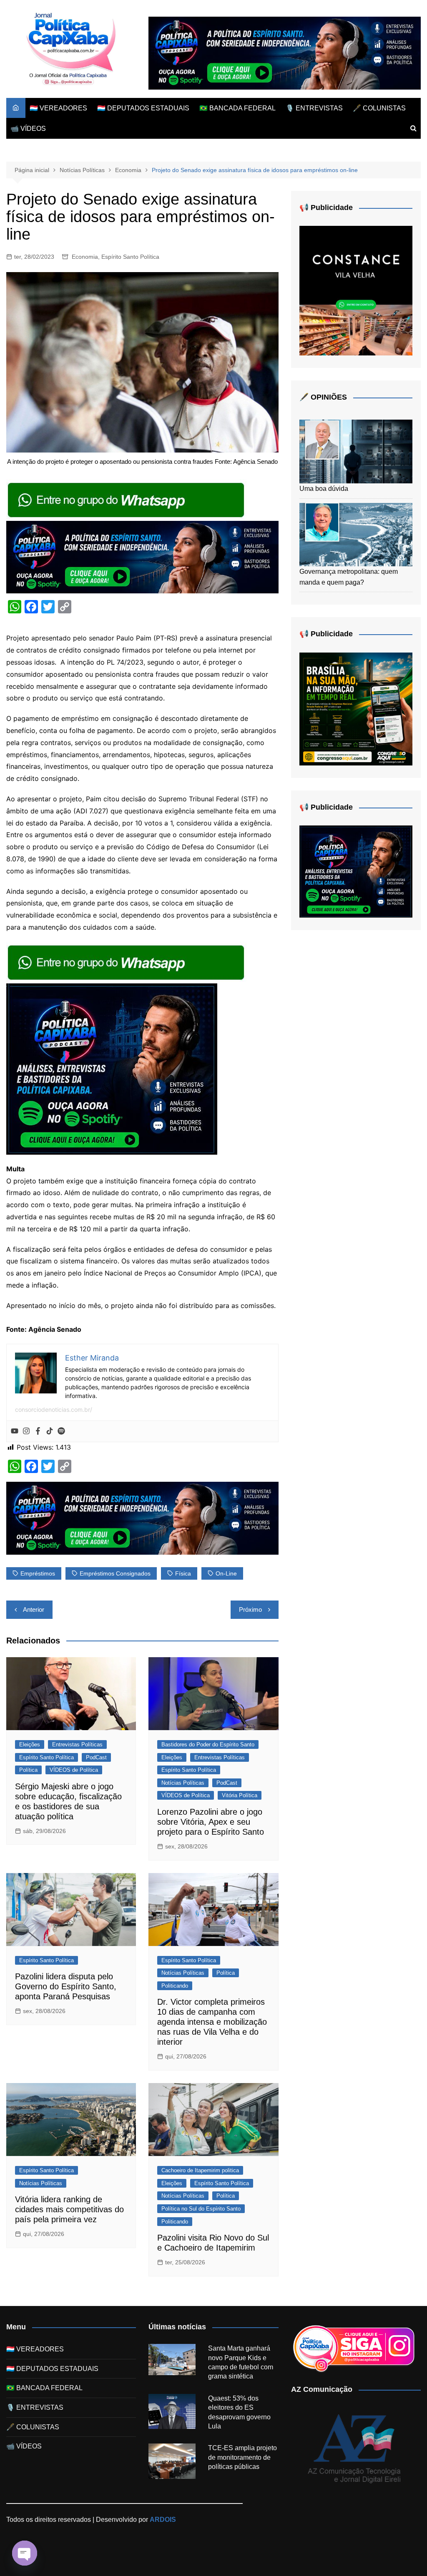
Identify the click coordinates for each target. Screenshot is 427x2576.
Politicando (175, 1986)
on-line (226, 1573)
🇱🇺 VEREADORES (58, 108)
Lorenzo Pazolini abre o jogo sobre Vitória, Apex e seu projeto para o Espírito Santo (211, 1822)
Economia (85, 257)
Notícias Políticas (183, 1783)
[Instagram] (26, 1431)
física (183, 1573)
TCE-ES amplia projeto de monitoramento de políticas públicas (242, 2457)
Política (28, 1770)
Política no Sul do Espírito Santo (201, 2209)
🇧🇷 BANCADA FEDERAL (237, 108)
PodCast (96, 1757)
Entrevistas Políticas (77, 1744)
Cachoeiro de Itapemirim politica (200, 2170)
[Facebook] (38, 1431)
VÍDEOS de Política (74, 1770)
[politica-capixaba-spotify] (285, 53)
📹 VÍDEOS (28, 129)
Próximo (250, 1609)
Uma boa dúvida (324, 489)
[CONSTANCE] (356, 290)
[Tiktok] (50, 1431)
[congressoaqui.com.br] (356, 709)
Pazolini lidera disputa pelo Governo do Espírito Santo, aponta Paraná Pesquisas (66, 1986)
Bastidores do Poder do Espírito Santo (208, 1744)
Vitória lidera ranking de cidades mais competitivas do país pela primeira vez (69, 2209)
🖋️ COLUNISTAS (379, 108)
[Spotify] (61, 1431)
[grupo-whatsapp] (127, 499)
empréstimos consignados (115, 1573)
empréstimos (38, 1573)
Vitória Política (240, 1795)
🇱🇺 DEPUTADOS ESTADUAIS (143, 108)
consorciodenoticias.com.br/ (54, 1409)
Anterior (34, 1609)
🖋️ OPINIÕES (323, 397)
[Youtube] (15, 1431)
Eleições (30, 1744)
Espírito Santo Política (130, 257)
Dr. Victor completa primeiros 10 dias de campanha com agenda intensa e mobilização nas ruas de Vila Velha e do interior (212, 2022)
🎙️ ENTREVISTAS (314, 108)
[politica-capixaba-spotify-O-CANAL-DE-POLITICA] (112, 1068)
